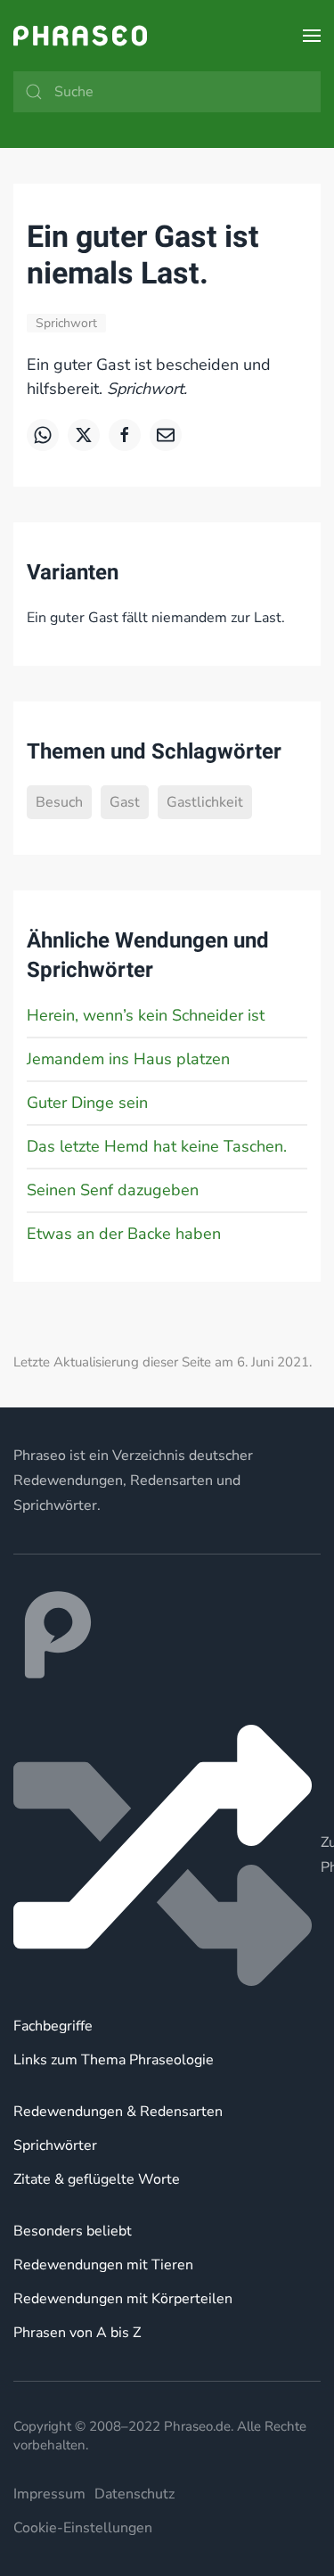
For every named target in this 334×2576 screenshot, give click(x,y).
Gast (125, 802)
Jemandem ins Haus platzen (128, 1059)
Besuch (59, 802)
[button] (312, 36)
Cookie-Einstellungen (83, 2528)
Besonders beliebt (73, 2231)
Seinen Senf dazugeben (113, 1190)
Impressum (49, 2494)
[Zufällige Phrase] (167, 1855)
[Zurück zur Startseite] (80, 36)
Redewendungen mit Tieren (103, 2265)
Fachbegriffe (53, 2026)
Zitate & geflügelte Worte (97, 2179)
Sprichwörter (55, 2145)
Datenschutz (134, 2494)
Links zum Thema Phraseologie (114, 2060)
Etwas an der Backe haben (124, 1234)
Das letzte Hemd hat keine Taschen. (157, 1146)
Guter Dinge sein (87, 1103)
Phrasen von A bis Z (77, 2333)
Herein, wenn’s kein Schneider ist (146, 1015)
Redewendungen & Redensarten (118, 2112)
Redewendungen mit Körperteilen (123, 2299)
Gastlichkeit (205, 802)
